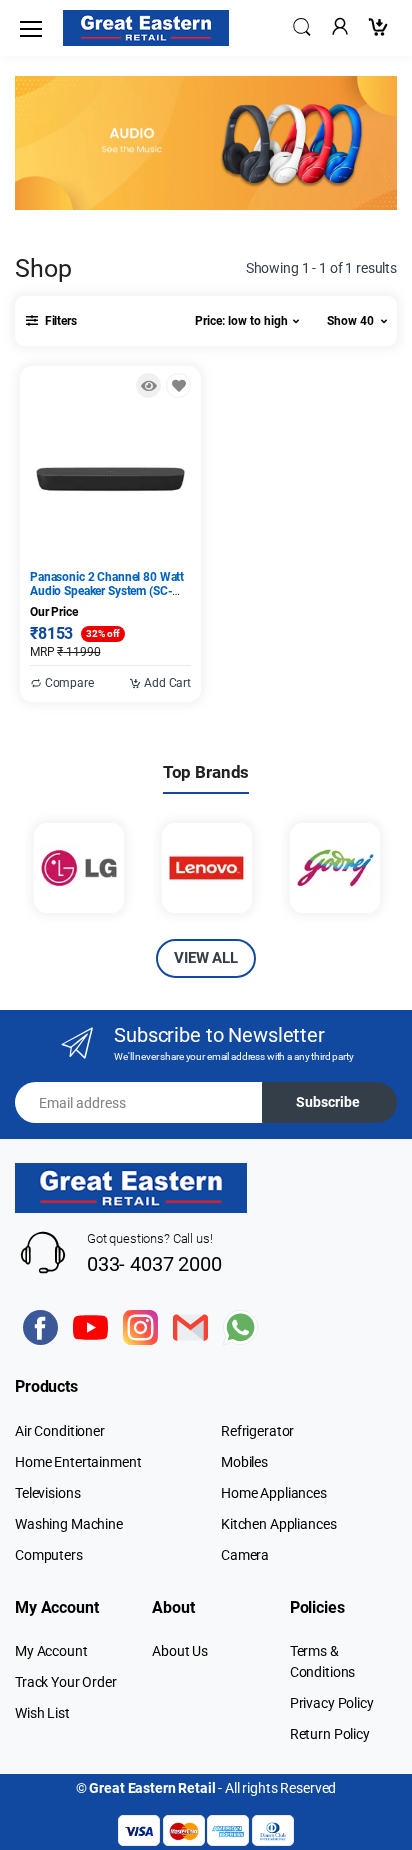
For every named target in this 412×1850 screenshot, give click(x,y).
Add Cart (166, 683)
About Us (180, 1651)
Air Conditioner (60, 1431)
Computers (49, 1555)
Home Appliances (274, 1493)
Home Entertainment (78, 1462)
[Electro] (146, 28)
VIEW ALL (206, 958)
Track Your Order (66, 1682)
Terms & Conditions (323, 1661)
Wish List (42, 1713)
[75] (178, 385)
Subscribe (328, 1102)
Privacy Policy (332, 1703)
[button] (302, 26)
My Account (51, 1651)
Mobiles (244, 1462)
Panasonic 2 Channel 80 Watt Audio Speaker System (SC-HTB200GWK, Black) (107, 591)
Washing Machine (69, 1524)
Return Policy (330, 1734)
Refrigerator (257, 1431)
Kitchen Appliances (278, 1524)
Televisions (47, 1493)
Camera (245, 1555)
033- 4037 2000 (154, 1264)
